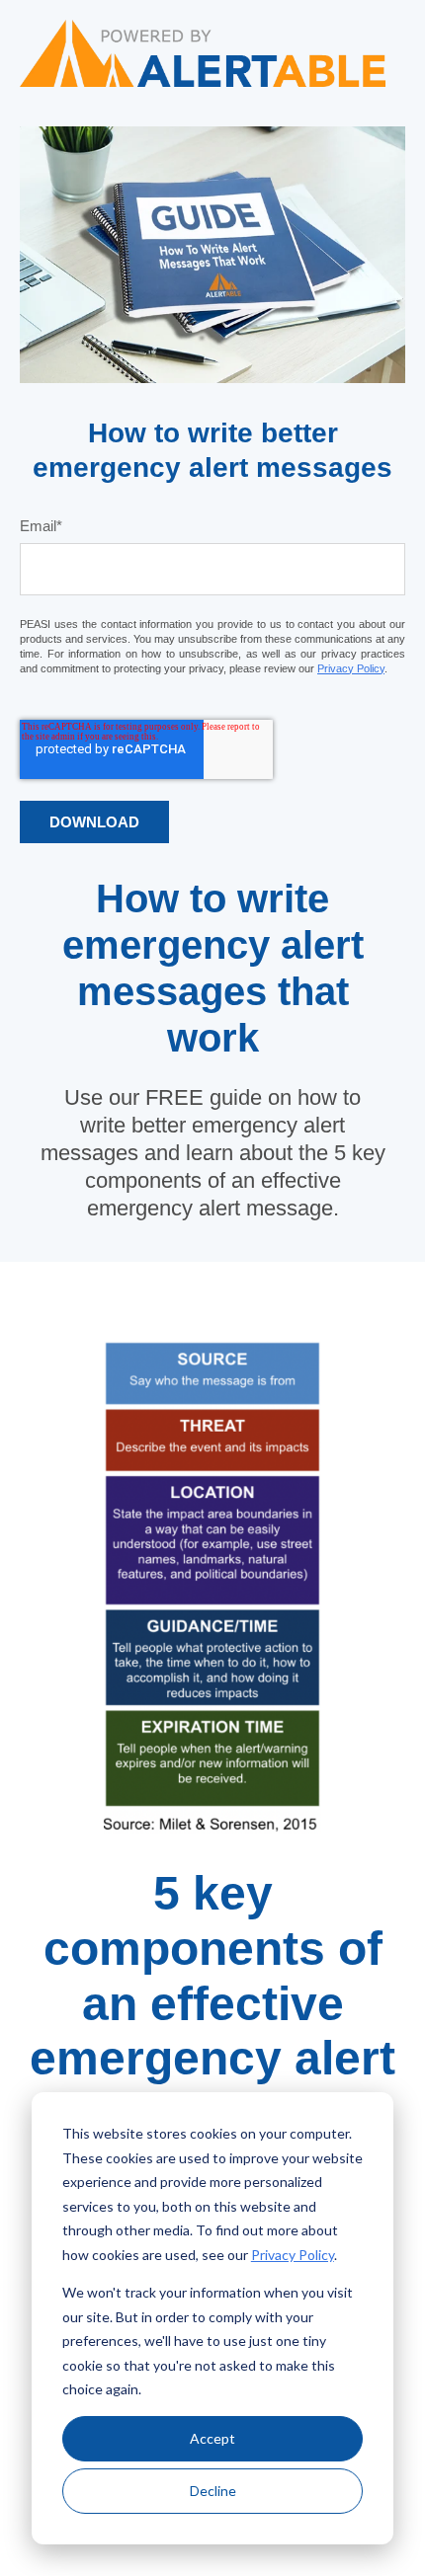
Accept (212, 2438)
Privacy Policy (293, 2255)
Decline (213, 2491)
